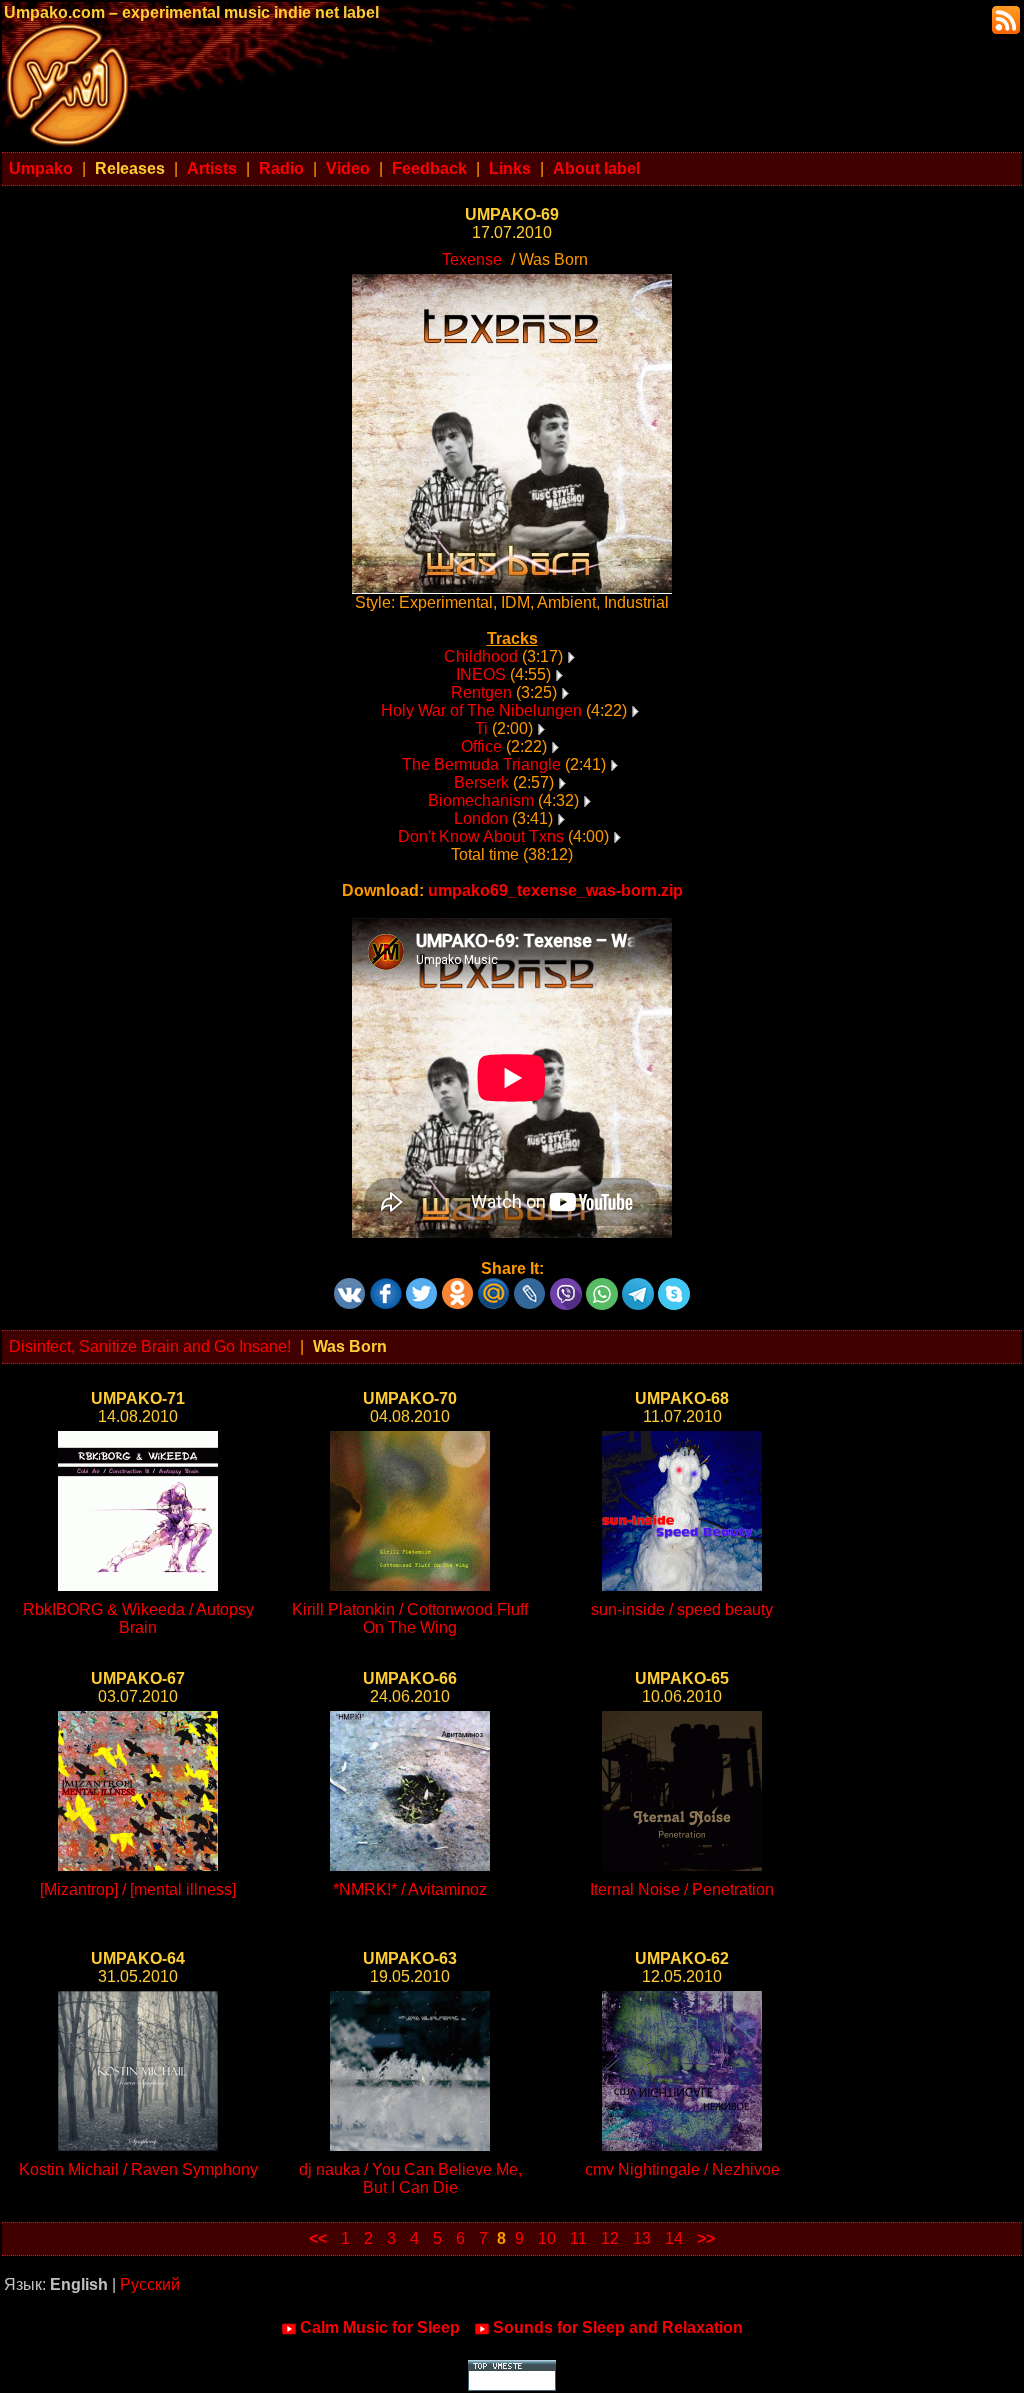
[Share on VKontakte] (350, 1286)
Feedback (429, 168)
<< (318, 2238)
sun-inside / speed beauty (682, 1609)
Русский (150, 2284)
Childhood (481, 656)
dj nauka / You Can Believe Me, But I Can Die (410, 2178)
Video (348, 168)
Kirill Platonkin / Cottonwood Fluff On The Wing (410, 1618)
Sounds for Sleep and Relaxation (618, 2327)
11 (578, 2238)
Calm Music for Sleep (380, 2327)
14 (674, 2238)
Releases (130, 168)
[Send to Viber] (566, 1286)
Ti (481, 728)
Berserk (481, 782)
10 (547, 2238)
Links (510, 168)
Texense (472, 259)
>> (706, 2238)
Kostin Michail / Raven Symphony (138, 2169)
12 (610, 2238)
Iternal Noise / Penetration (682, 1889)
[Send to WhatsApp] (602, 1286)
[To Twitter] (422, 1286)
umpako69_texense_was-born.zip (555, 890)
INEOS (481, 674)
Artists (212, 168)
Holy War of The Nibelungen (481, 710)
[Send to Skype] (674, 1286)
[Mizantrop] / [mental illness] (138, 1889)
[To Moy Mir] (494, 1286)
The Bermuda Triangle (481, 764)
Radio (281, 168)
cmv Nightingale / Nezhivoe (682, 2169)
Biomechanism (481, 800)
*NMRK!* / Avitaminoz (410, 1889)
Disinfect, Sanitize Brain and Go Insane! (150, 1346)
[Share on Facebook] (386, 1286)
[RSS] (1004, 18)
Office (481, 746)
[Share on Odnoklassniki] (458, 1286)
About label (596, 168)
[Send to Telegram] (638, 1286)
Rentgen (481, 692)
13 (642, 2238)
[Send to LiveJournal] (530, 1286)
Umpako (41, 168)
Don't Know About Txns (481, 836)
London (481, 818)
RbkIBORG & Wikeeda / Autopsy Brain (138, 1618)
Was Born (350, 1346)
